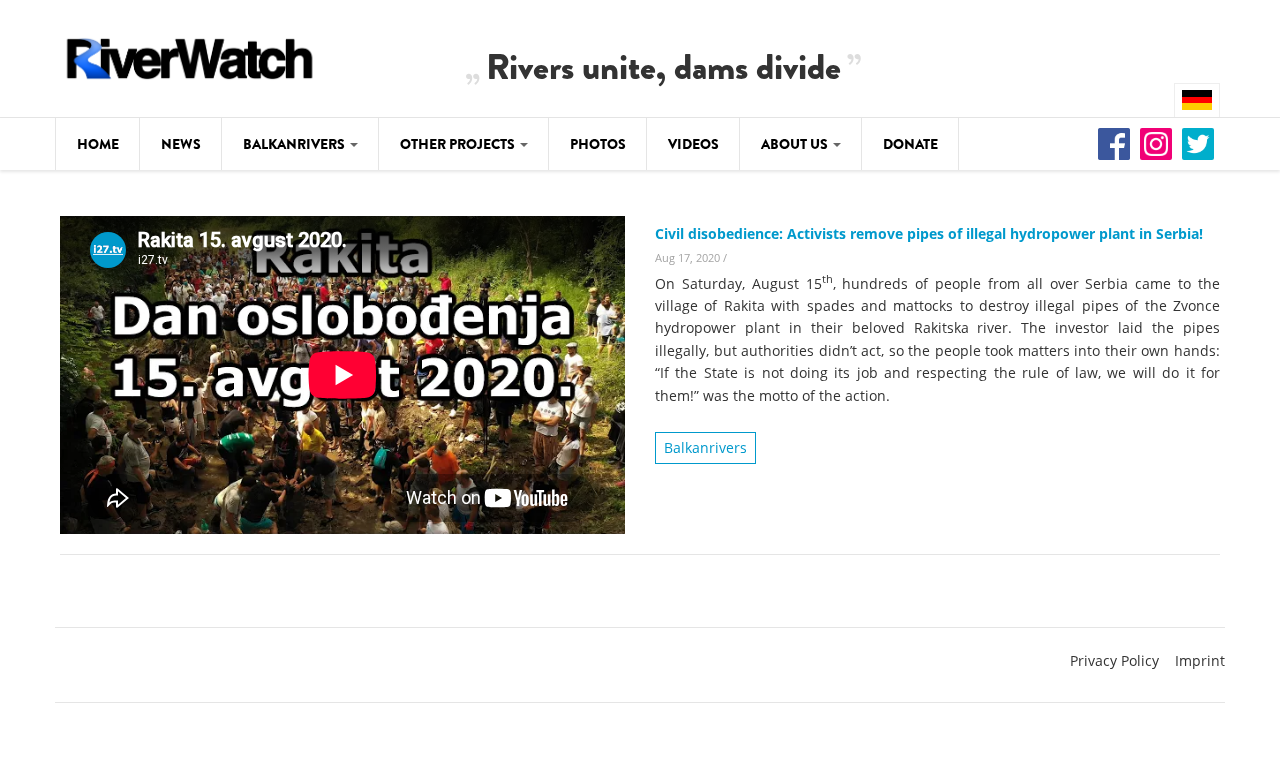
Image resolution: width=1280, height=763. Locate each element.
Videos (693, 144)
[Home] (190, 55)
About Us (796, 144)
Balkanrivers (295, 144)
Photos (598, 144)
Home (98, 144)
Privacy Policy (1114, 660)
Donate (910, 144)
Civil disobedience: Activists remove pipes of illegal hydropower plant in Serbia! (929, 233)
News (181, 144)
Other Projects (459, 144)
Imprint (1200, 660)
